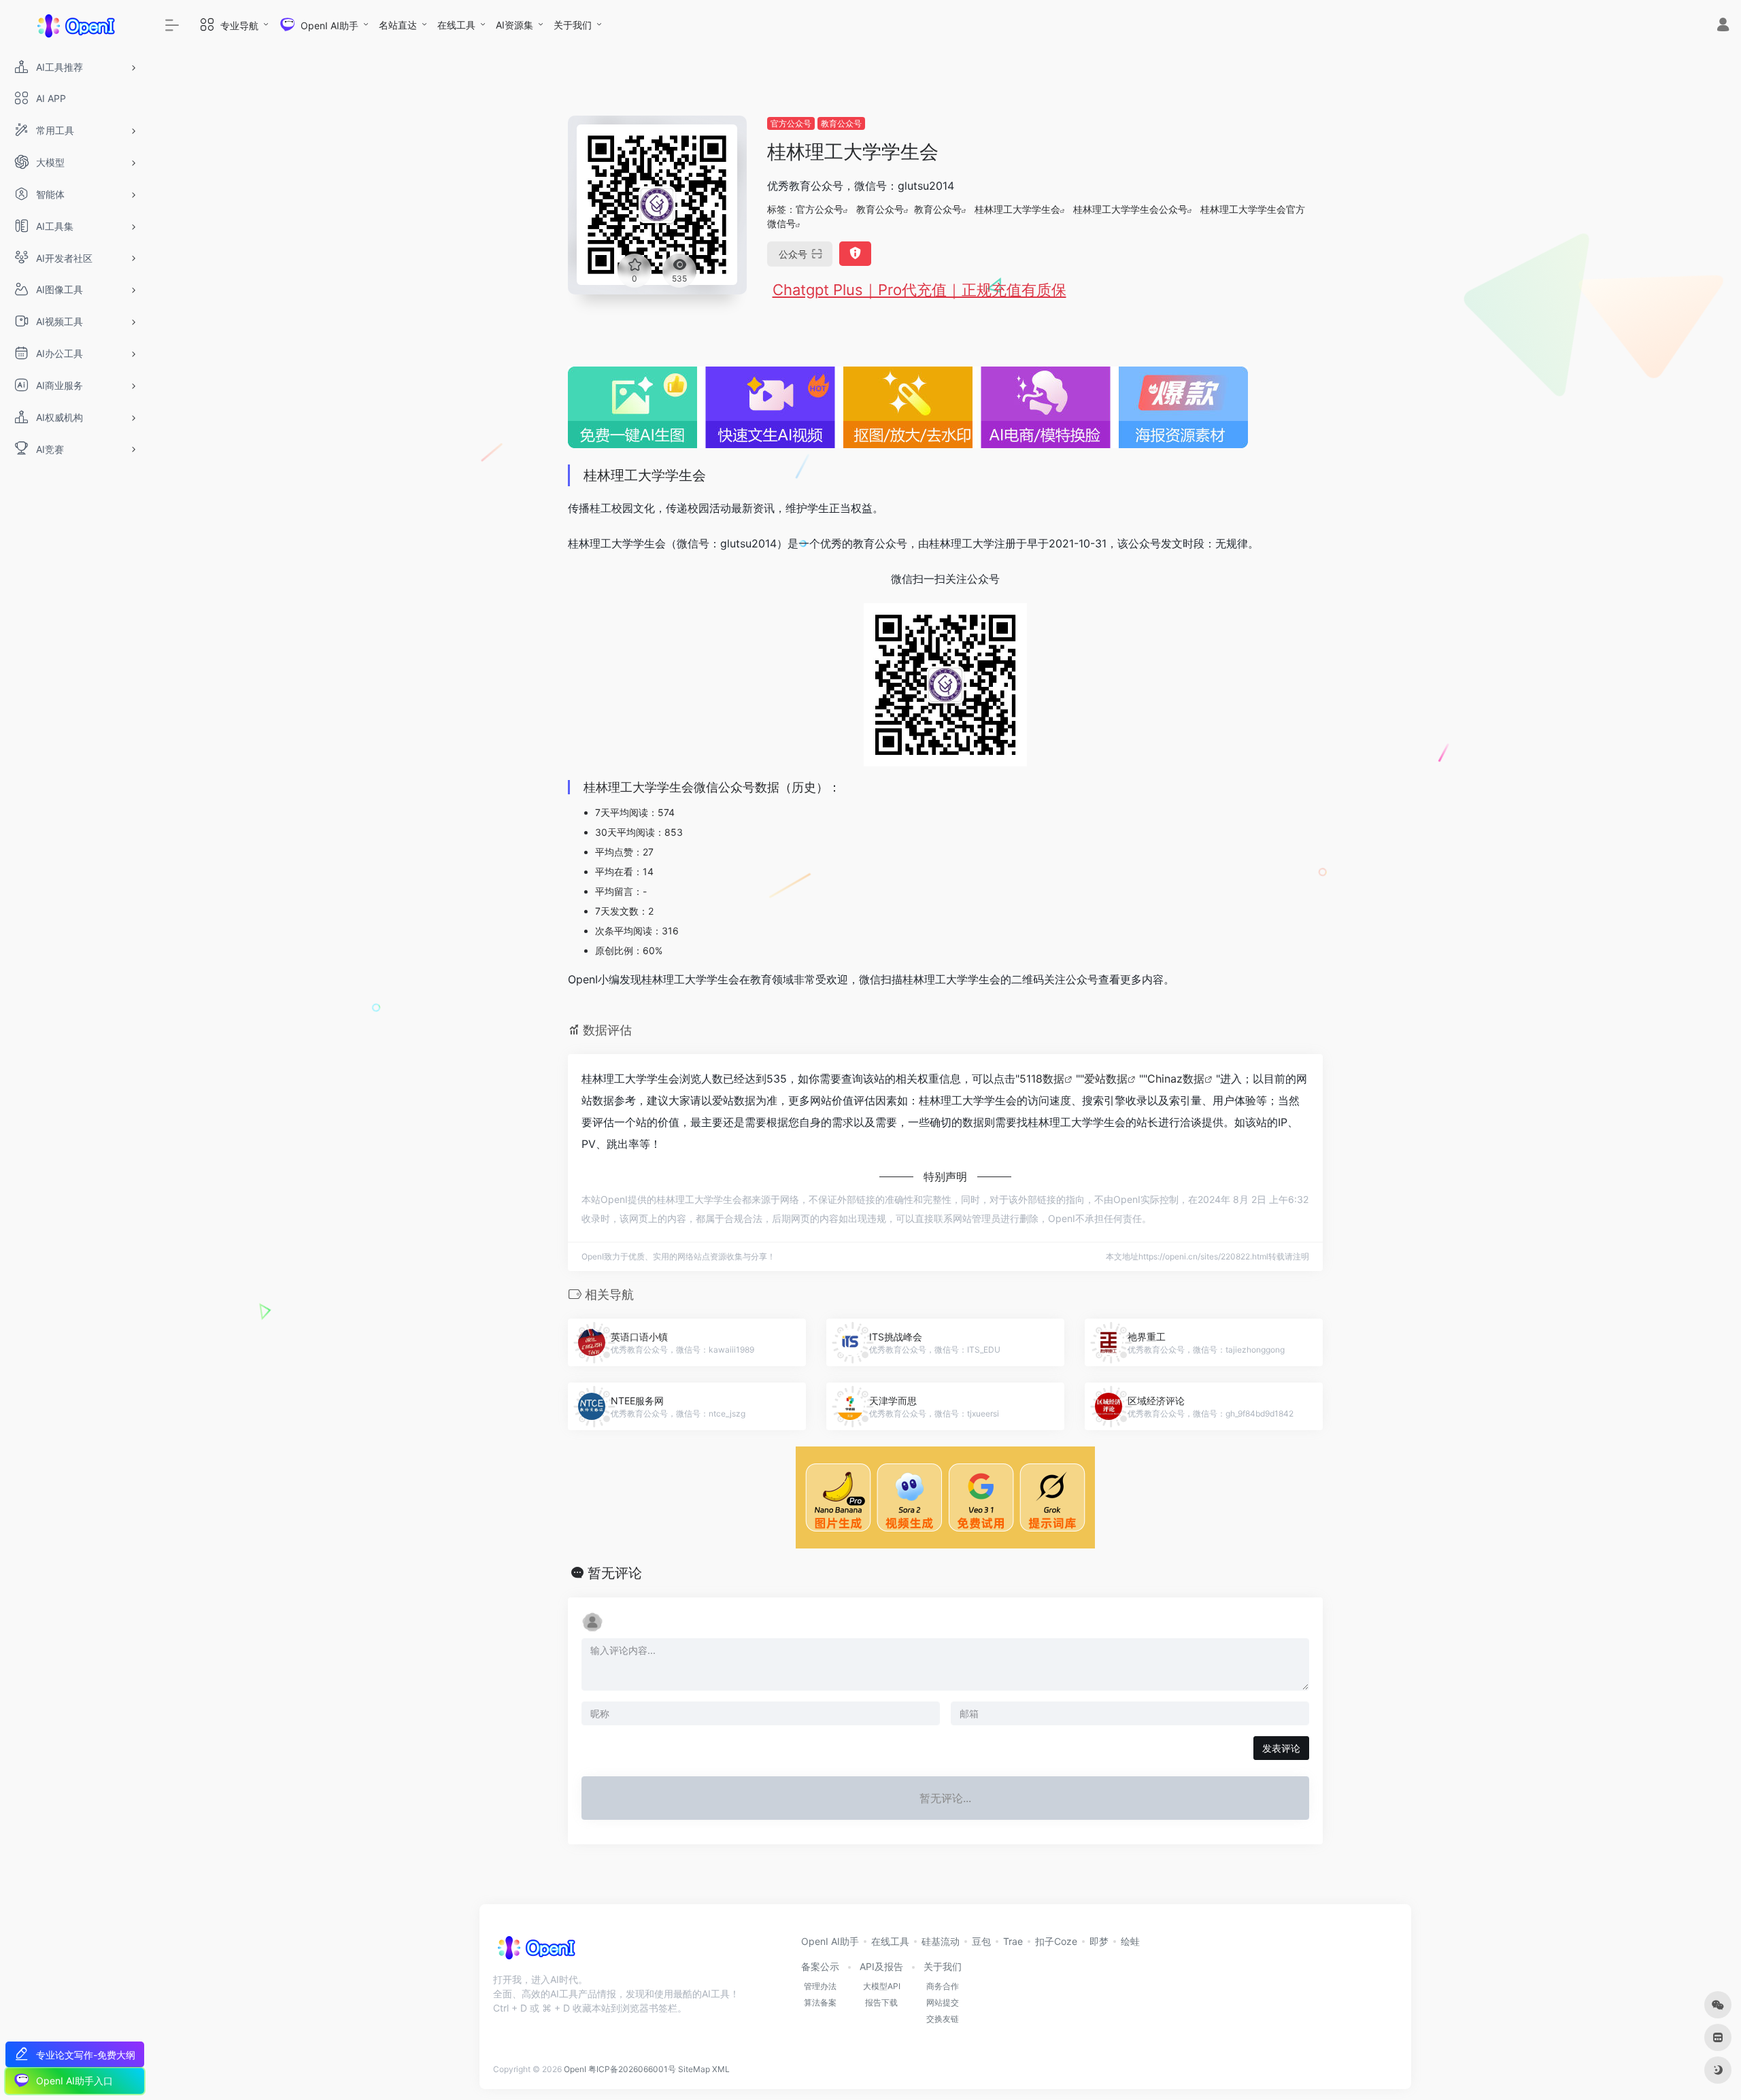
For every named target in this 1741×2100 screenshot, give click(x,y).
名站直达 (398, 25)
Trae (1013, 1941)
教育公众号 (841, 123)
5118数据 (1042, 1079)
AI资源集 (514, 25)
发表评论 (1281, 1748)
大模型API (882, 1986)
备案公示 (820, 1966)
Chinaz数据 (1176, 1079)
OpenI (575, 2069)
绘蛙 (1130, 1941)
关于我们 (573, 25)
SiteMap (694, 2069)
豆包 (981, 1941)
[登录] (1723, 26)
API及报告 (881, 1966)
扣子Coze (1056, 1941)
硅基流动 (941, 1941)
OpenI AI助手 (830, 1941)
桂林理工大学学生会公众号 (1130, 209)
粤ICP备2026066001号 (632, 2069)
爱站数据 (1106, 1079)
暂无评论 (615, 1573)
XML (721, 2069)
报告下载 (881, 2002)
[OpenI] (536, 1952)
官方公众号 (791, 123)
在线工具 (456, 25)
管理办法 (820, 1986)
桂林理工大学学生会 (1017, 209)
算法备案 (820, 2002)
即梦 (1099, 1941)
